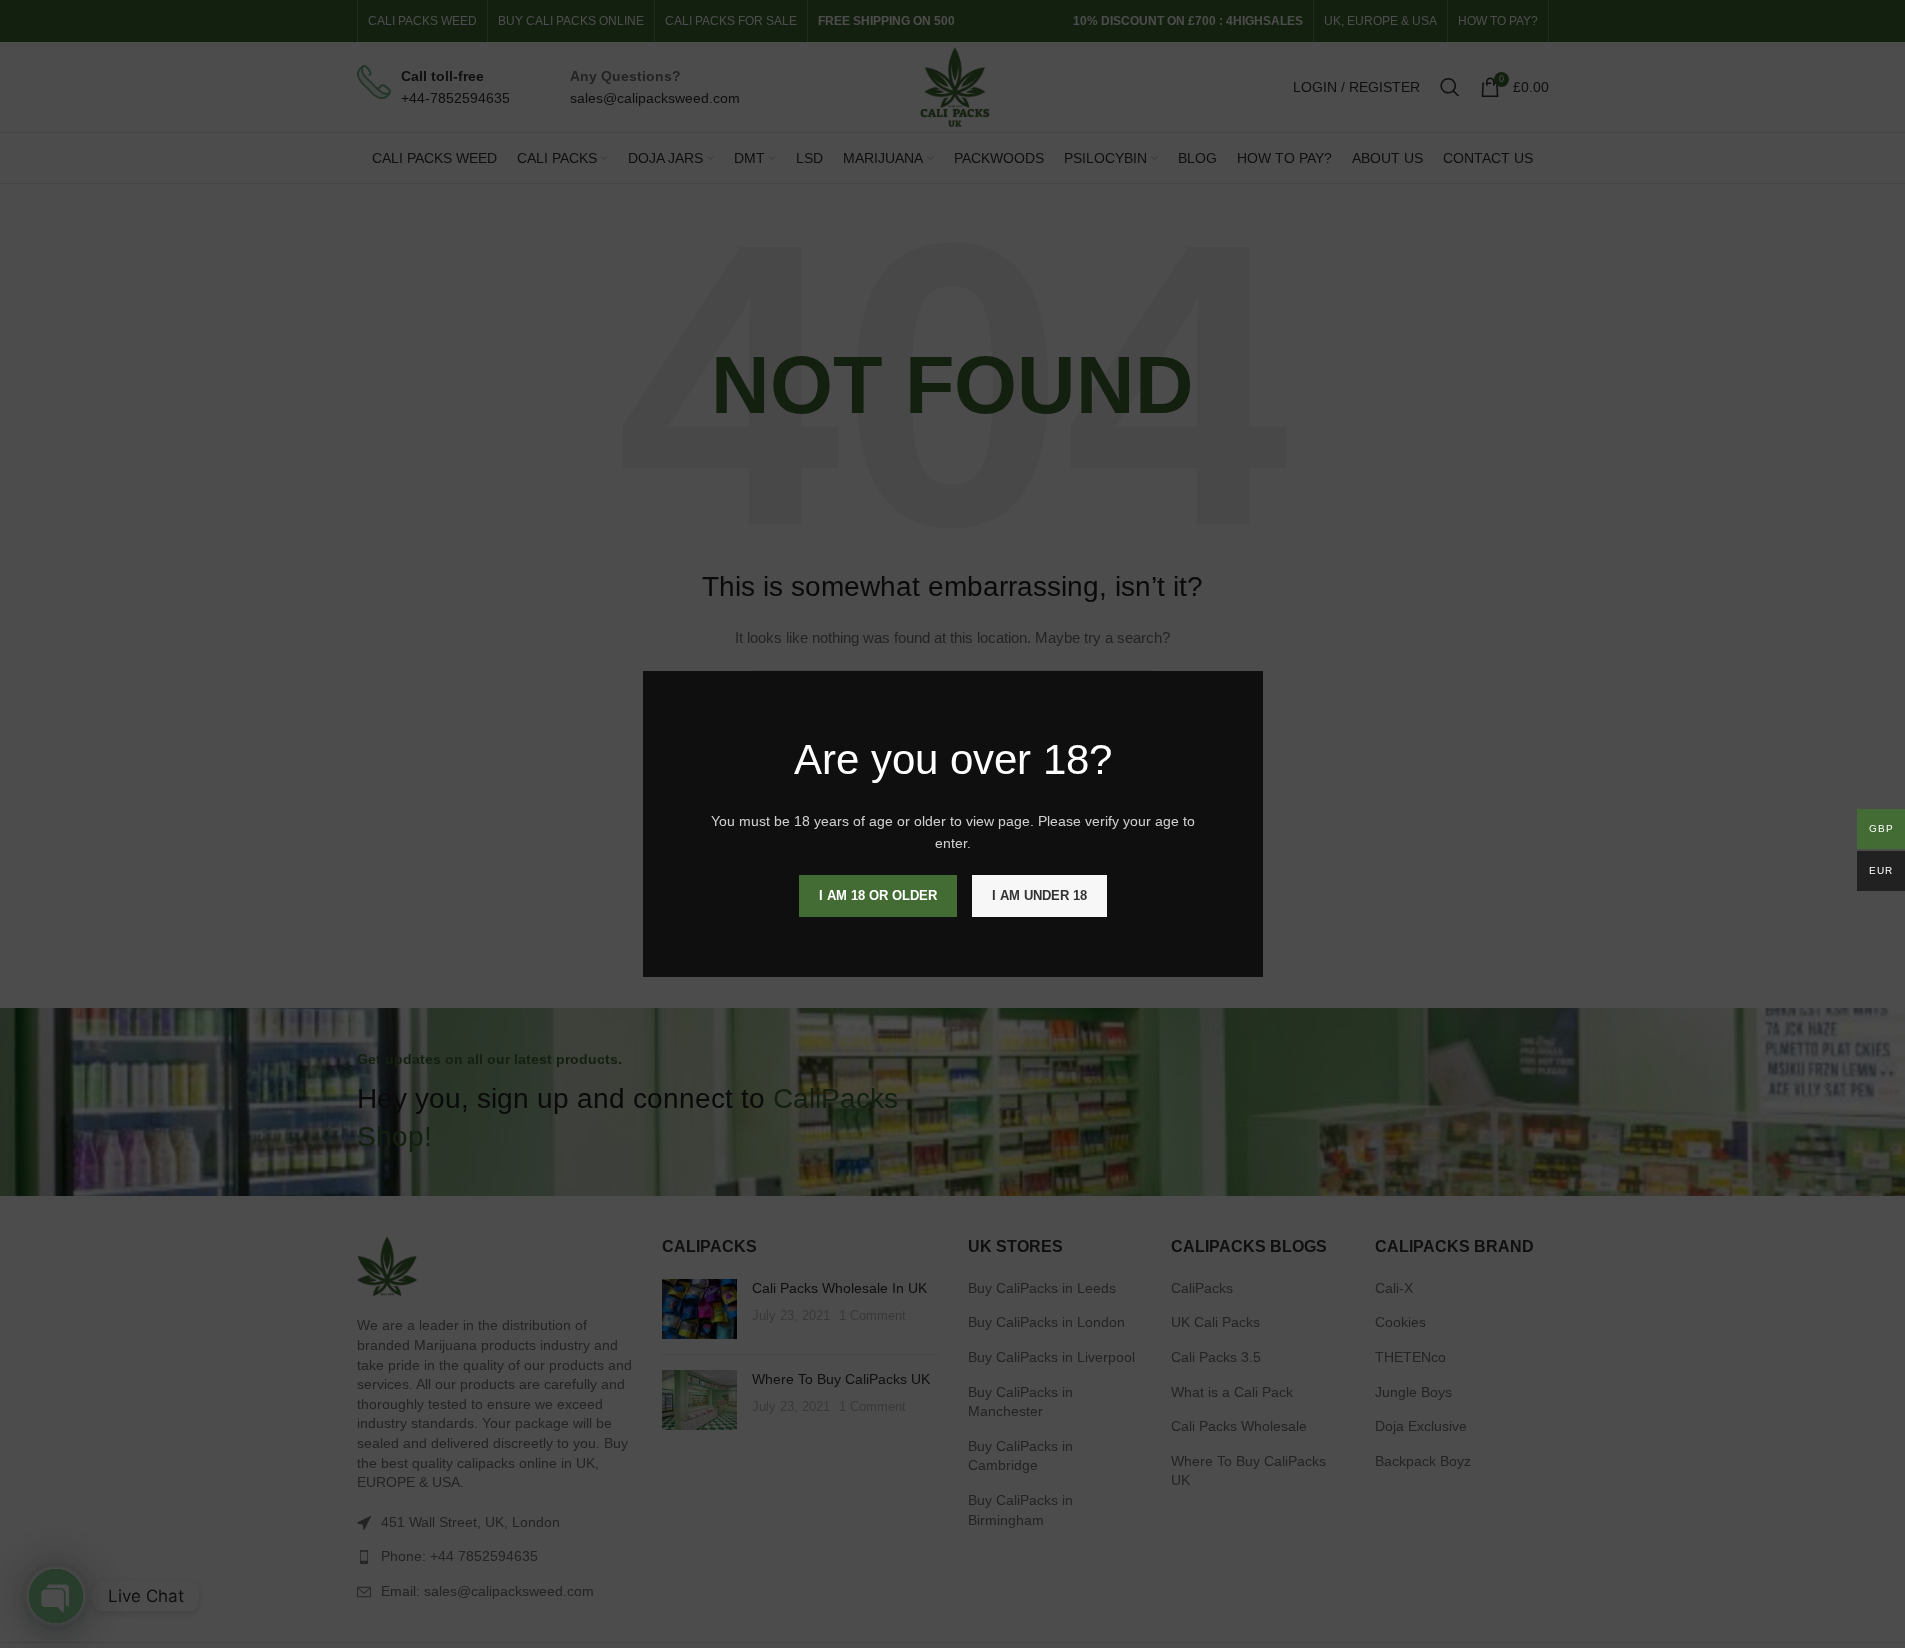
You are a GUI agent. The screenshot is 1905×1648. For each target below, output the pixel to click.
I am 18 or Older (878, 895)
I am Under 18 (1039, 895)
